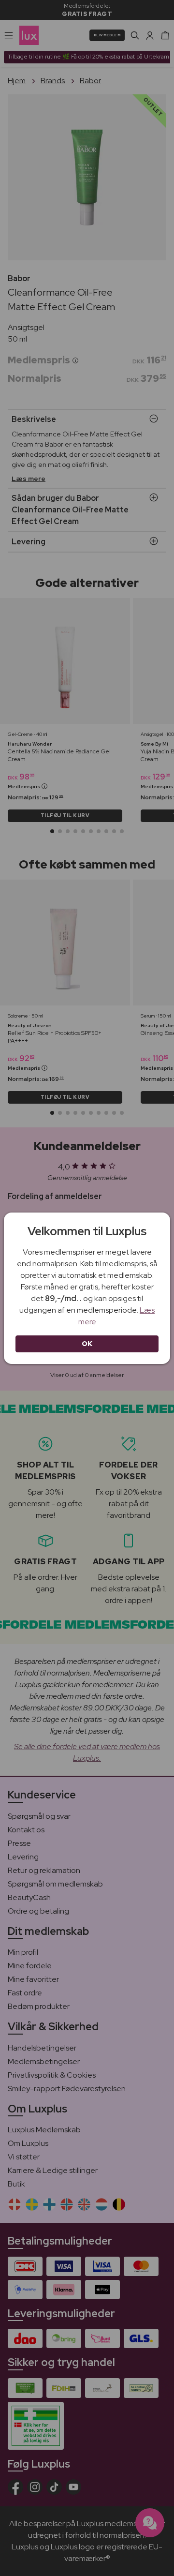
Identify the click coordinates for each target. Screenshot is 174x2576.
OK (87, 1344)
